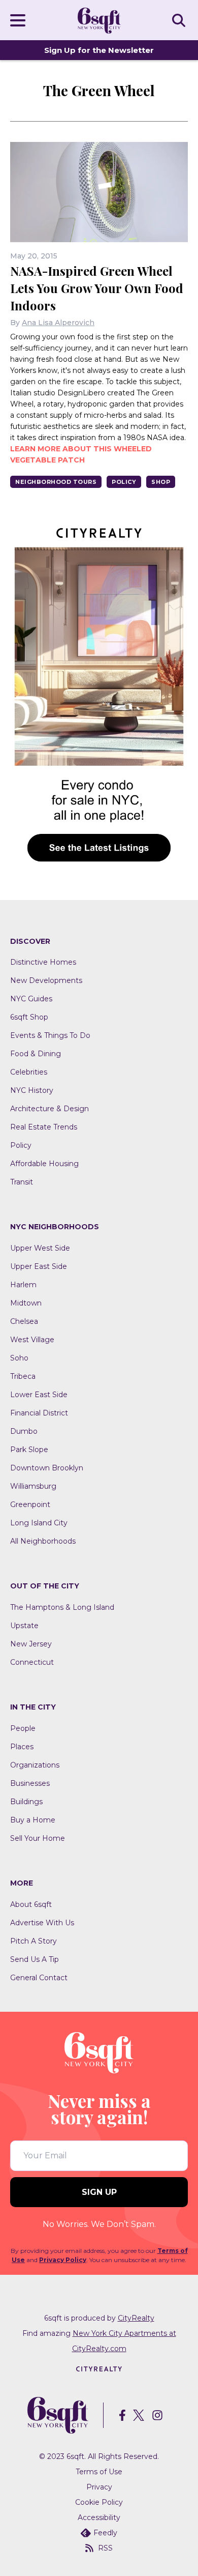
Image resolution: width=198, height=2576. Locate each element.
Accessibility (99, 2517)
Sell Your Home (38, 1838)
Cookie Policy (99, 2502)
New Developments (46, 980)
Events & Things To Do (50, 1035)
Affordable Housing (44, 1164)
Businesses (30, 1783)
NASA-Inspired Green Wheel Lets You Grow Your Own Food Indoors (97, 288)
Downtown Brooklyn (47, 1468)
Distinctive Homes (43, 962)
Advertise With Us (42, 1923)
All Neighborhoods (43, 1541)
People (23, 1728)
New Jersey (31, 1644)
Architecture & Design (49, 1109)
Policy (124, 482)
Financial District (39, 1413)
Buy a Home (33, 1820)
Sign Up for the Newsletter (99, 50)
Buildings (26, 1802)
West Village (32, 1340)
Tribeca (23, 1376)
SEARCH (180, 20)
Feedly (105, 2533)
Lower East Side (39, 1395)
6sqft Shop (29, 1017)
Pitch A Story (34, 1941)
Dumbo (24, 1431)
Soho (19, 1358)
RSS (105, 2548)
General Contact (39, 1978)
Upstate (24, 1626)
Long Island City (39, 1523)
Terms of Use (99, 2472)
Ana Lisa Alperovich (58, 323)
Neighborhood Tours (56, 482)
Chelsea (24, 1321)
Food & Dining (36, 1054)
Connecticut (32, 1662)
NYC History (32, 1090)
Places (22, 1747)
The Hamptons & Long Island (62, 1607)
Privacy (99, 2487)
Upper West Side (40, 1248)
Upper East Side (39, 1266)
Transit (22, 1182)
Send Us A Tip (35, 1959)
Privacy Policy (63, 2260)
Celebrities (29, 1072)
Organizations (35, 1765)
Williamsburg (33, 1486)
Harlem (23, 1285)
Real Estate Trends (44, 1127)
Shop (161, 482)
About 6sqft (31, 1904)
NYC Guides (31, 999)
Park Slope (29, 1450)
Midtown (26, 1303)
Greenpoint (30, 1504)
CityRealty (136, 2318)
